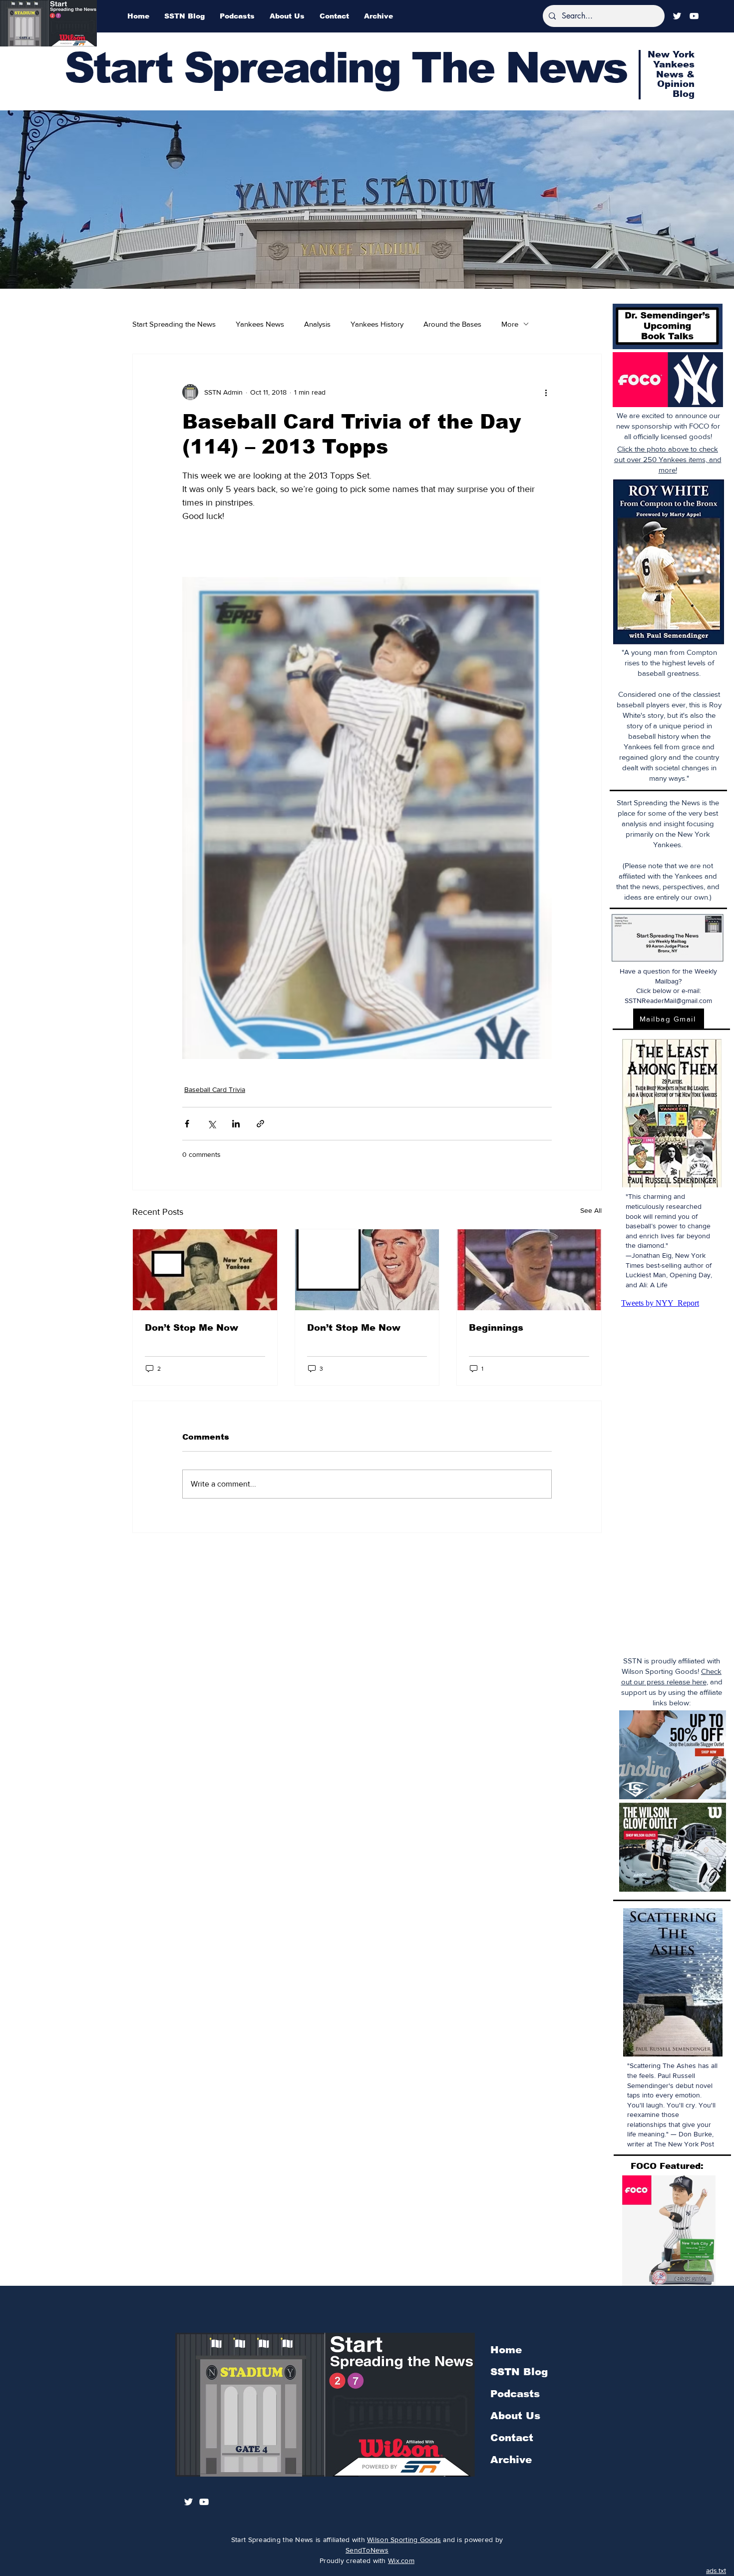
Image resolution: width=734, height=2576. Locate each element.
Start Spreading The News (346, 68)
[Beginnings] (529, 1270)
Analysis (317, 324)
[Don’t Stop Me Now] (205, 1270)
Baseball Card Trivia (215, 1089)
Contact (512, 2438)
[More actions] (546, 392)
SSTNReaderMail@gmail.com (668, 1001)
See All (591, 1210)
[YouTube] (694, 16)
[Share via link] (260, 1124)
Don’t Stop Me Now (191, 1328)
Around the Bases (452, 324)
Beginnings (496, 1328)
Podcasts (515, 2394)
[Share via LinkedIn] (236, 1124)
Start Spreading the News (174, 324)
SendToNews (367, 2550)
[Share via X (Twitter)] (211, 1124)
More (510, 324)
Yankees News (260, 324)
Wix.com (401, 2561)
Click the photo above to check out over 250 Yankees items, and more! (668, 459)
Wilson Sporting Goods (404, 2540)
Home (506, 2350)
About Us (515, 2416)
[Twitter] (677, 16)
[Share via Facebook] (187, 1124)
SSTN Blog (519, 2372)
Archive (511, 2460)
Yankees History (377, 324)
